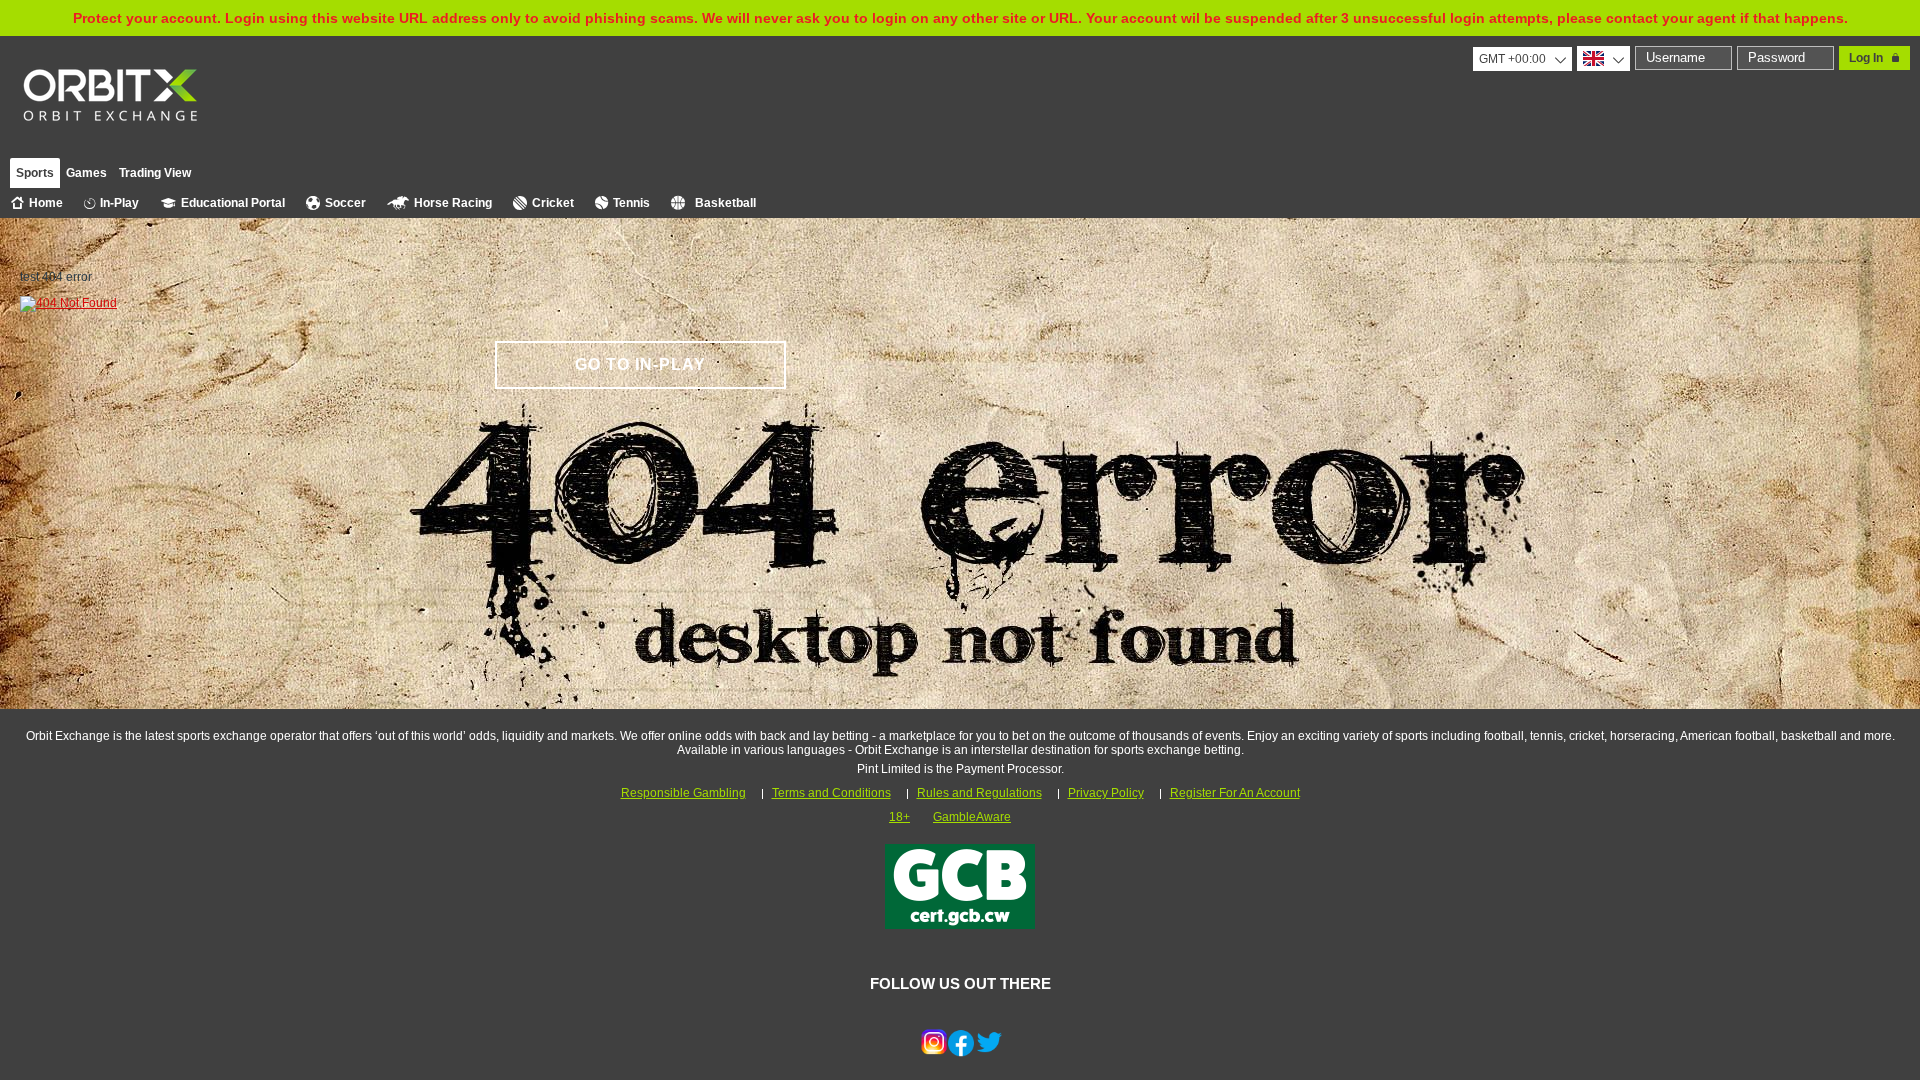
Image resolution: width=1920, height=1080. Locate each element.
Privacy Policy (1106, 793)
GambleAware (972, 817)
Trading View (155, 173)
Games (86, 173)
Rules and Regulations (979, 793)
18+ (899, 817)
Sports (35, 173)
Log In (1866, 58)
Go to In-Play (640, 364)
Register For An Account (1235, 793)
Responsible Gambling (683, 793)
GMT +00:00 (1512, 59)
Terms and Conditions (831, 793)
